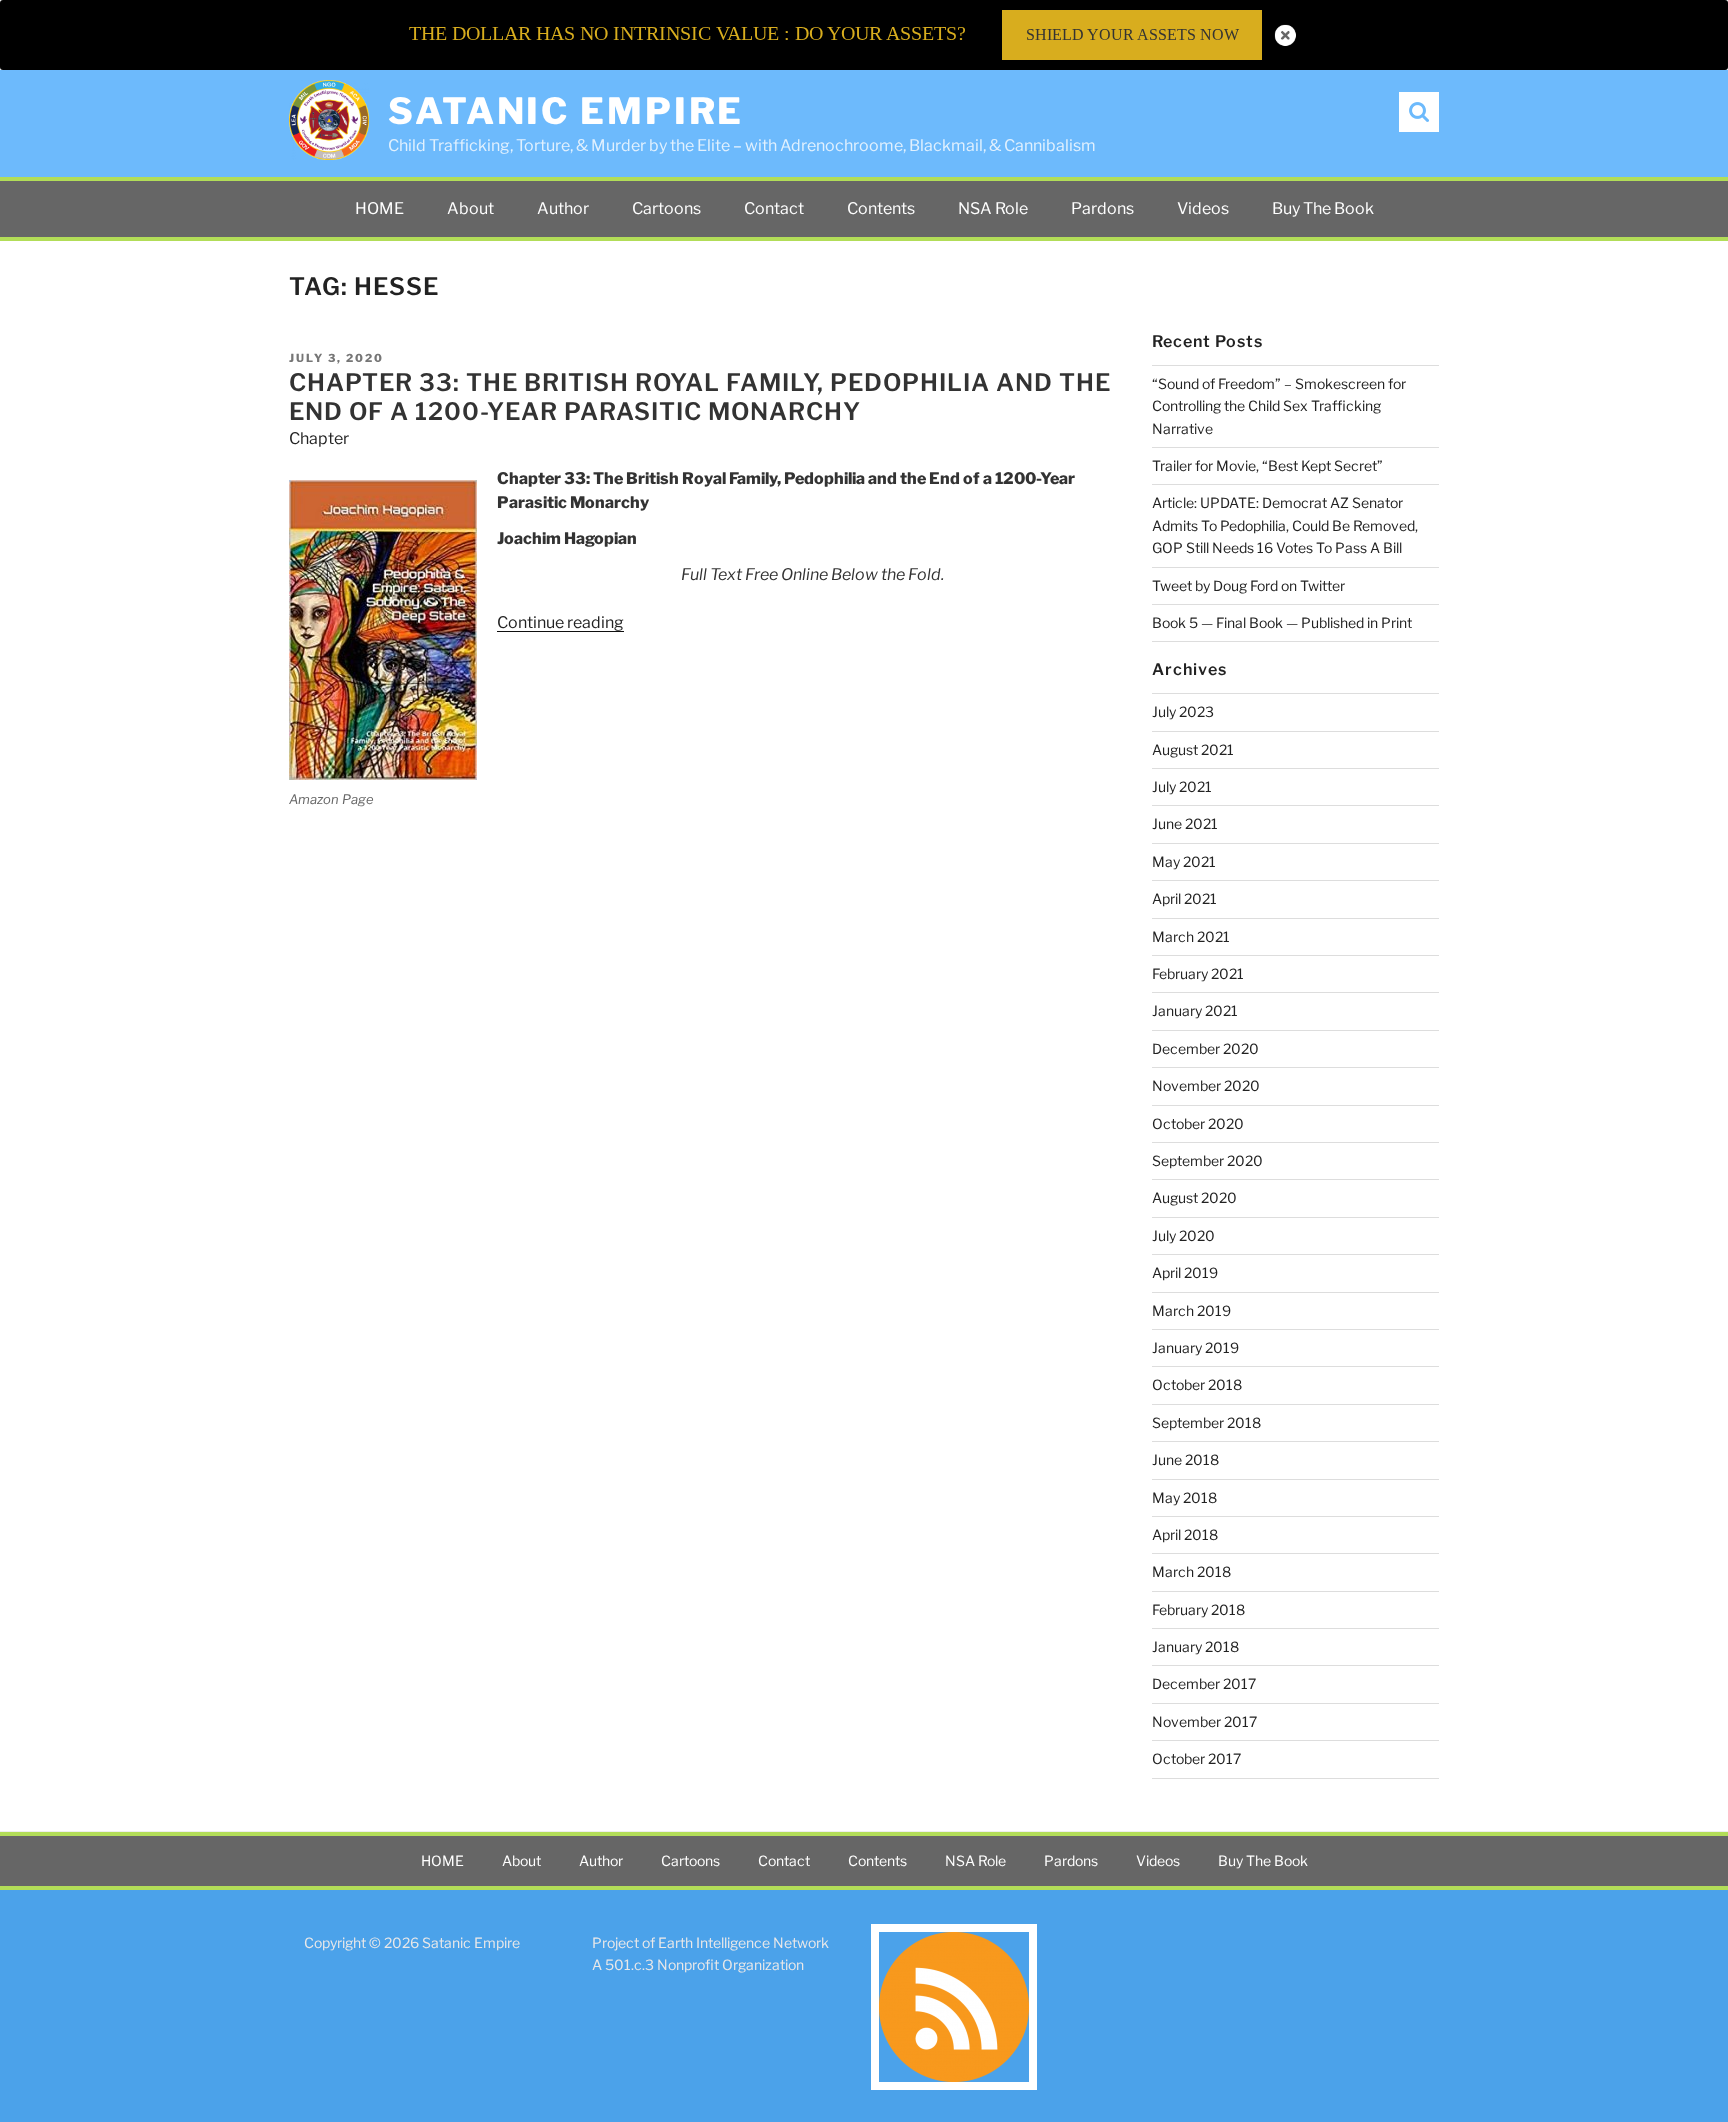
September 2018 (1206, 1422)
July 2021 (1182, 786)
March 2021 (1191, 936)
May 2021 (1184, 861)
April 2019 (1185, 1272)
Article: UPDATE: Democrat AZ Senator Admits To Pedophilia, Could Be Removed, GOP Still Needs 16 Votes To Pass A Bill (1285, 525)
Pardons (1102, 208)
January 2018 (1195, 1646)
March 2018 (1191, 1571)
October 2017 (1196, 1758)
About (470, 208)
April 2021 (1184, 898)
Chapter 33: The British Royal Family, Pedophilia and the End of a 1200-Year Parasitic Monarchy (700, 397)
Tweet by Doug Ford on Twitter (1248, 585)
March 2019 (1191, 1310)
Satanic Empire (566, 111)
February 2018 (1198, 1609)
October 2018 (1197, 1384)
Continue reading (560, 622)
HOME (379, 208)
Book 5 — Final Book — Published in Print (1282, 622)
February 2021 (1198, 973)
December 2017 (1204, 1683)
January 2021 (1195, 1010)
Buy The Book (1323, 208)
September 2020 (1207, 1160)
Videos (1203, 208)
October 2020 (1198, 1123)
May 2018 (1184, 1497)
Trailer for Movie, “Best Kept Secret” (1267, 465)
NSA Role (993, 208)
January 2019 (1195, 1347)
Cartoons (666, 208)
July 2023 (1183, 711)
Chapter (319, 438)
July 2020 (1183, 1235)
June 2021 (1185, 823)
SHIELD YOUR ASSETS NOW (1132, 34)
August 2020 (1194, 1197)
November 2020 (1206, 1085)
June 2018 (1185, 1459)
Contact (774, 208)
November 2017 (1204, 1721)
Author (563, 208)
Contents (881, 208)
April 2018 (1185, 1534)
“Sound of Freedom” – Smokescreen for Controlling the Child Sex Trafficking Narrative (1279, 406)
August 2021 (1193, 749)
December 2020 (1205, 1048)
